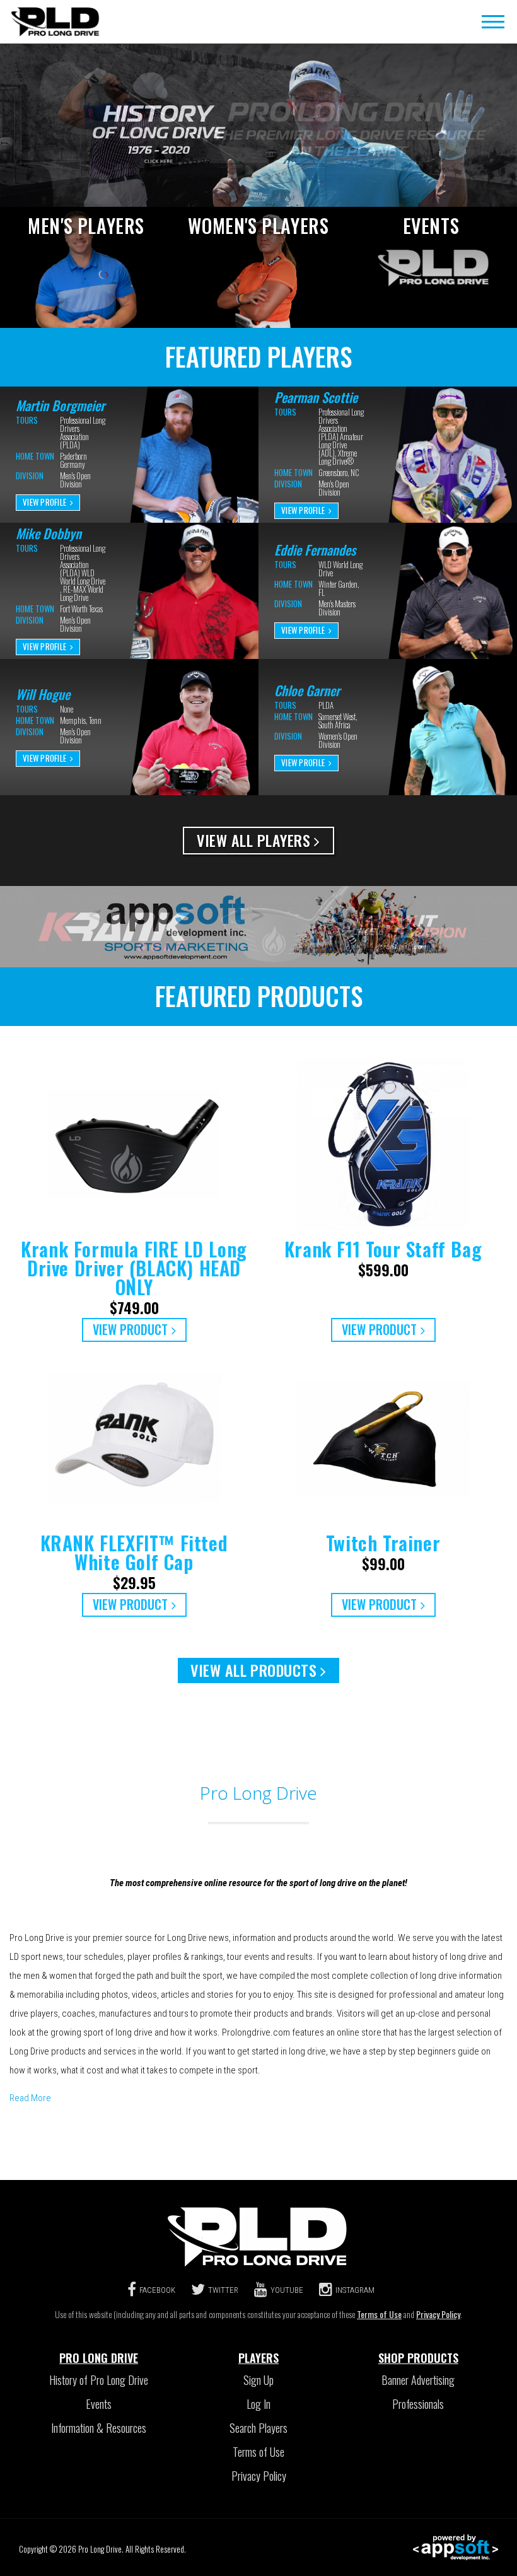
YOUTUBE (287, 2290)
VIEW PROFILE (44, 502)
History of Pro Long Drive (99, 2380)
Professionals (418, 2404)
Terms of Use (379, 2314)
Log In (258, 2404)
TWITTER (223, 2290)
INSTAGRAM (355, 2290)
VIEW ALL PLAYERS (253, 840)
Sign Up (258, 2380)
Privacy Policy (438, 2314)
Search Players (258, 2428)
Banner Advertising (418, 2380)
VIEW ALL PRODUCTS (253, 1670)
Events (99, 2404)
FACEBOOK (157, 2290)
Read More (30, 2098)
